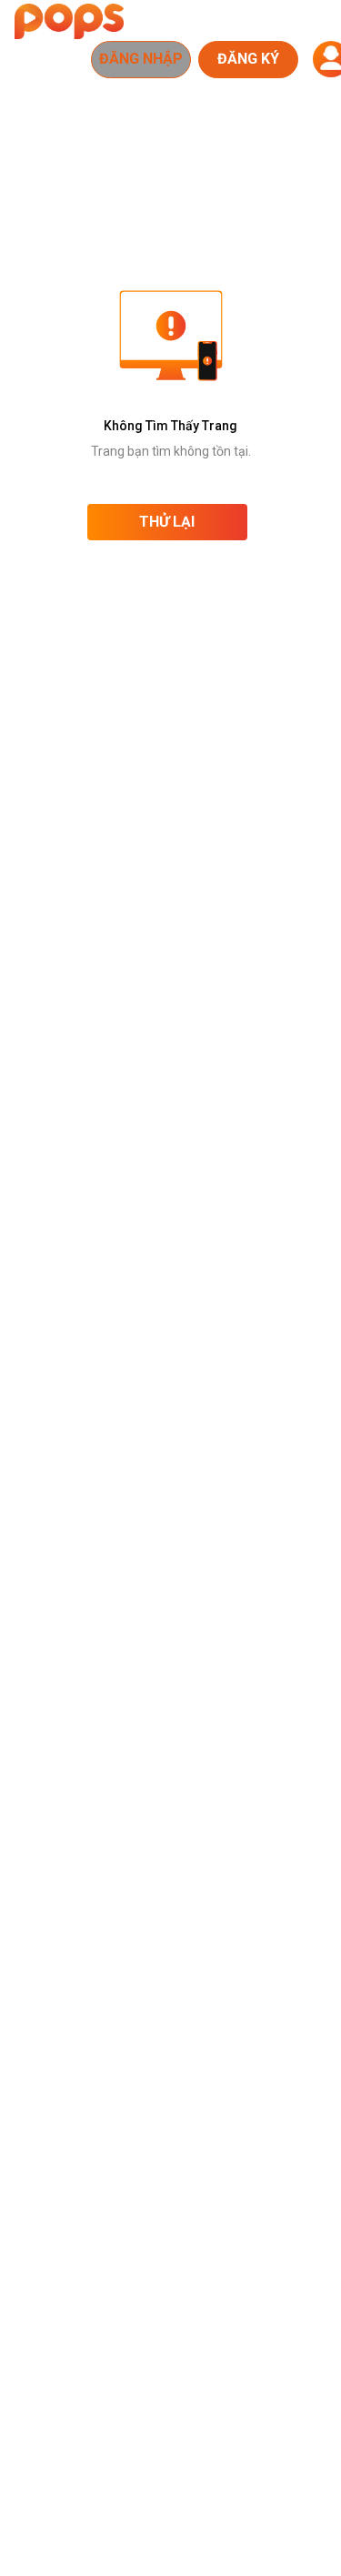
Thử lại (167, 522)
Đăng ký (248, 59)
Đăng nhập (141, 59)
